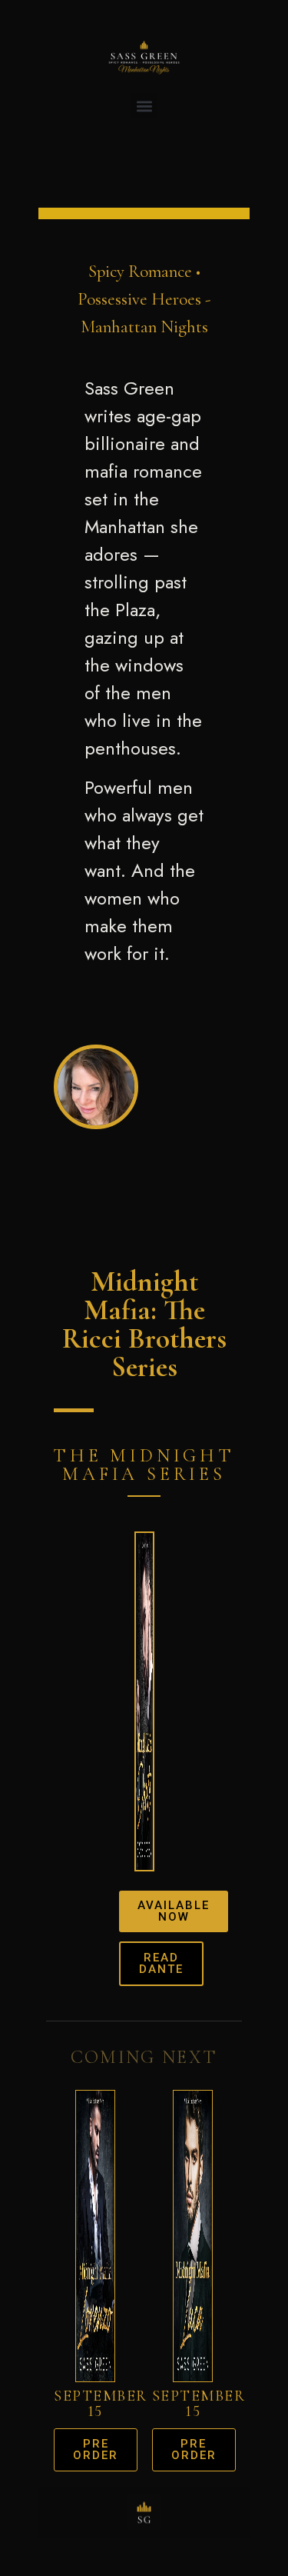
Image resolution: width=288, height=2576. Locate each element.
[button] (144, 106)
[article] (144, 671)
